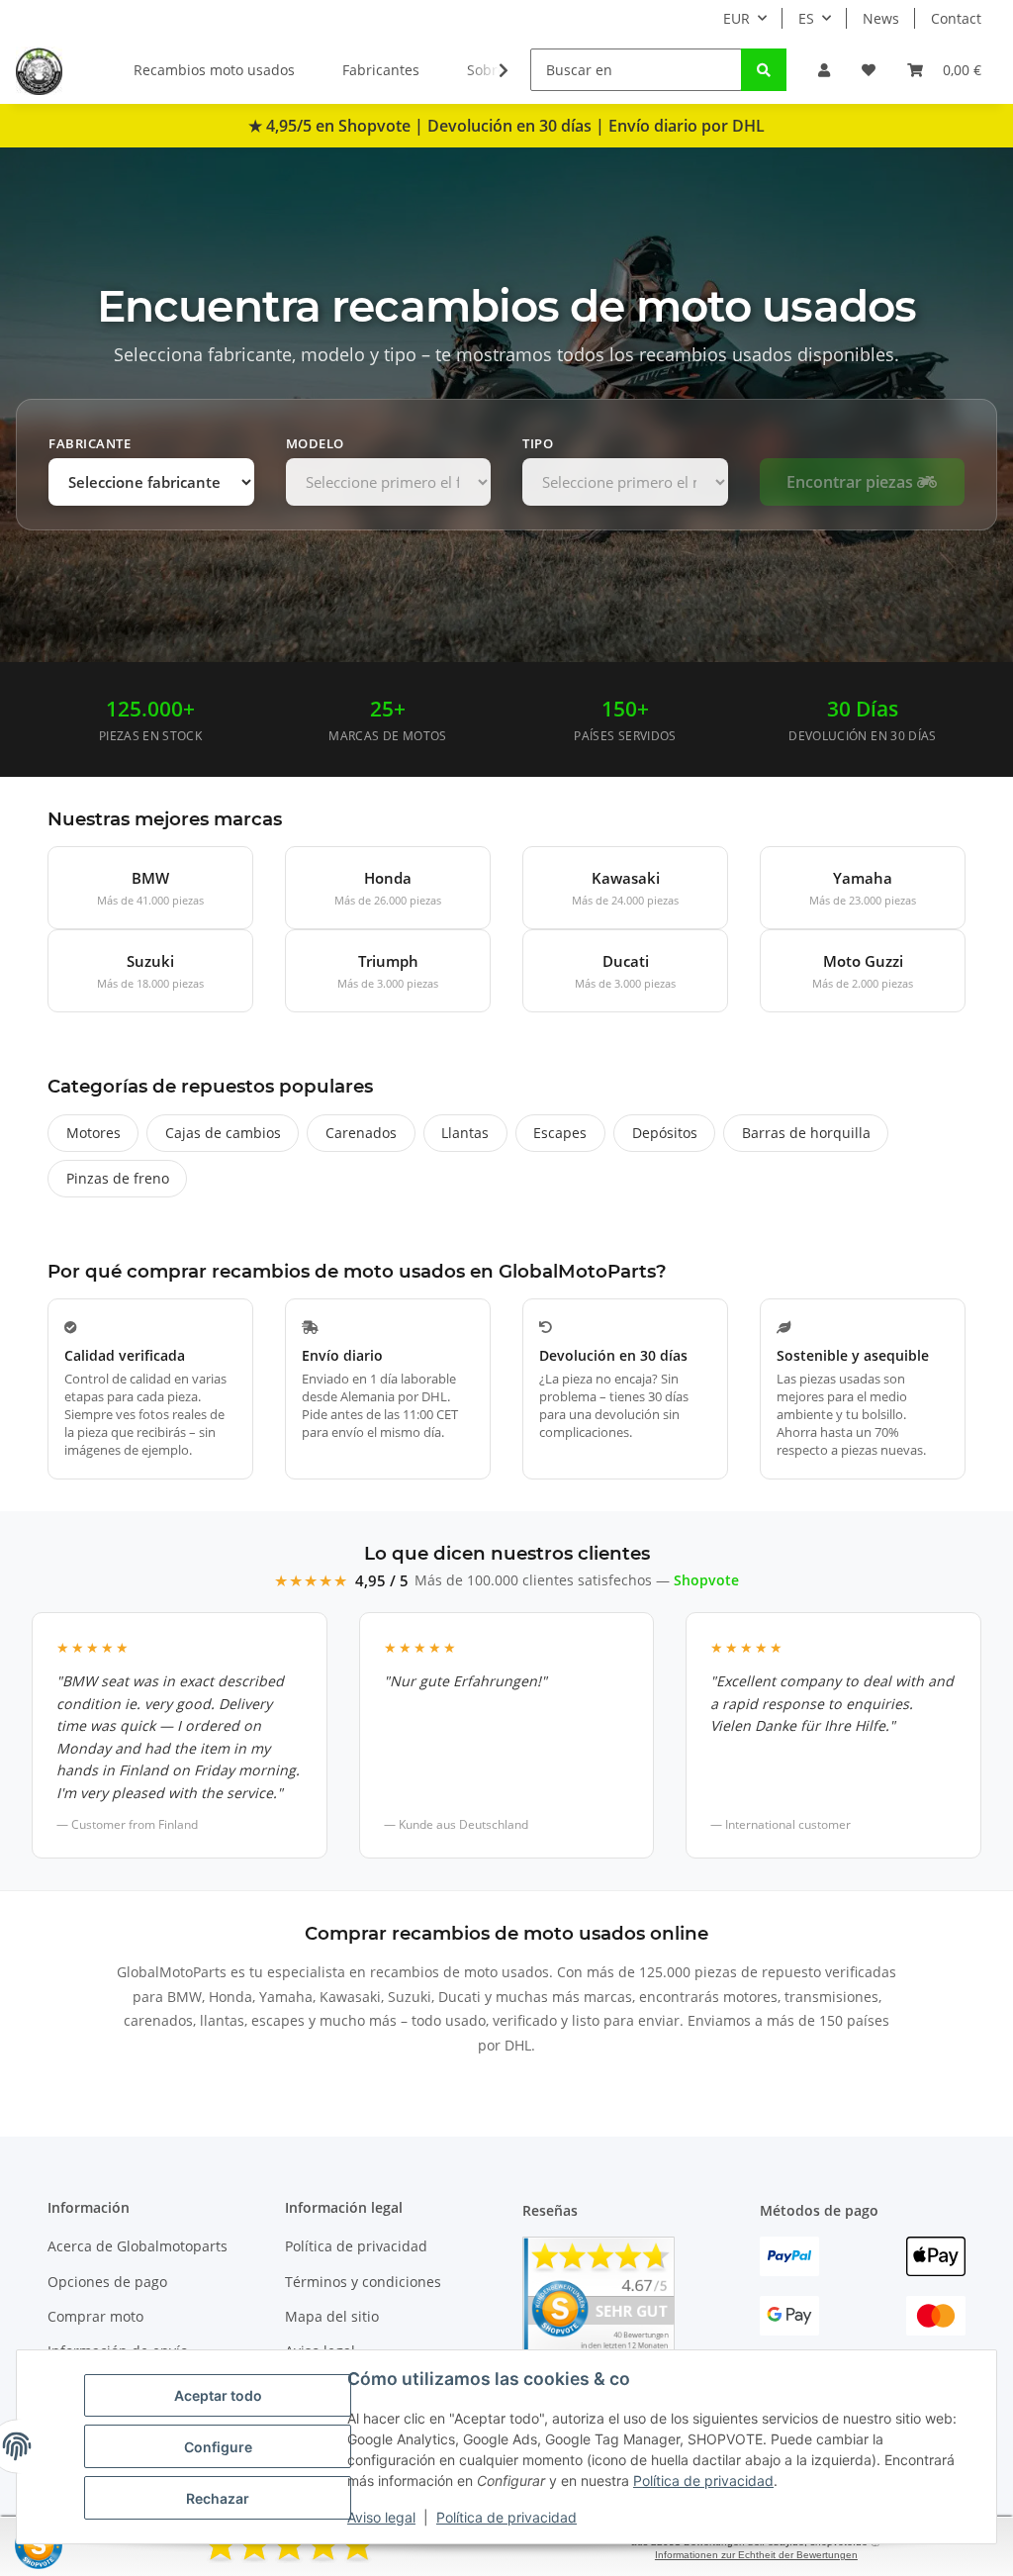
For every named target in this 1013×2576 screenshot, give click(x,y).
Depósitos (665, 1133)
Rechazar (218, 2498)
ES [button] (806, 18)
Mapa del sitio (332, 2316)
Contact (956, 18)
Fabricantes (381, 70)
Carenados (361, 1133)
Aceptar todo (218, 2395)
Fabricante (90, 443)
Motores (93, 1133)
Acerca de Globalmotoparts (138, 2246)
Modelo (315, 443)
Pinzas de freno (118, 1178)
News (881, 18)
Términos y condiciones (363, 2282)
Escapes (560, 1133)
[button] (824, 70)
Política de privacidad (703, 2481)
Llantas (465, 1133)
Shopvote (706, 1580)
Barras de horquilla (806, 1133)
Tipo (538, 443)
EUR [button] (737, 18)
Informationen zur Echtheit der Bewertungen (756, 2555)
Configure (218, 2447)
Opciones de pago (107, 2282)
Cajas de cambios (223, 1133)
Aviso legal (381, 2517)
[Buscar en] (764, 70)
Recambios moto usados (214, 70)
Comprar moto (95, 2316)
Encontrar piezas (852, 482)
